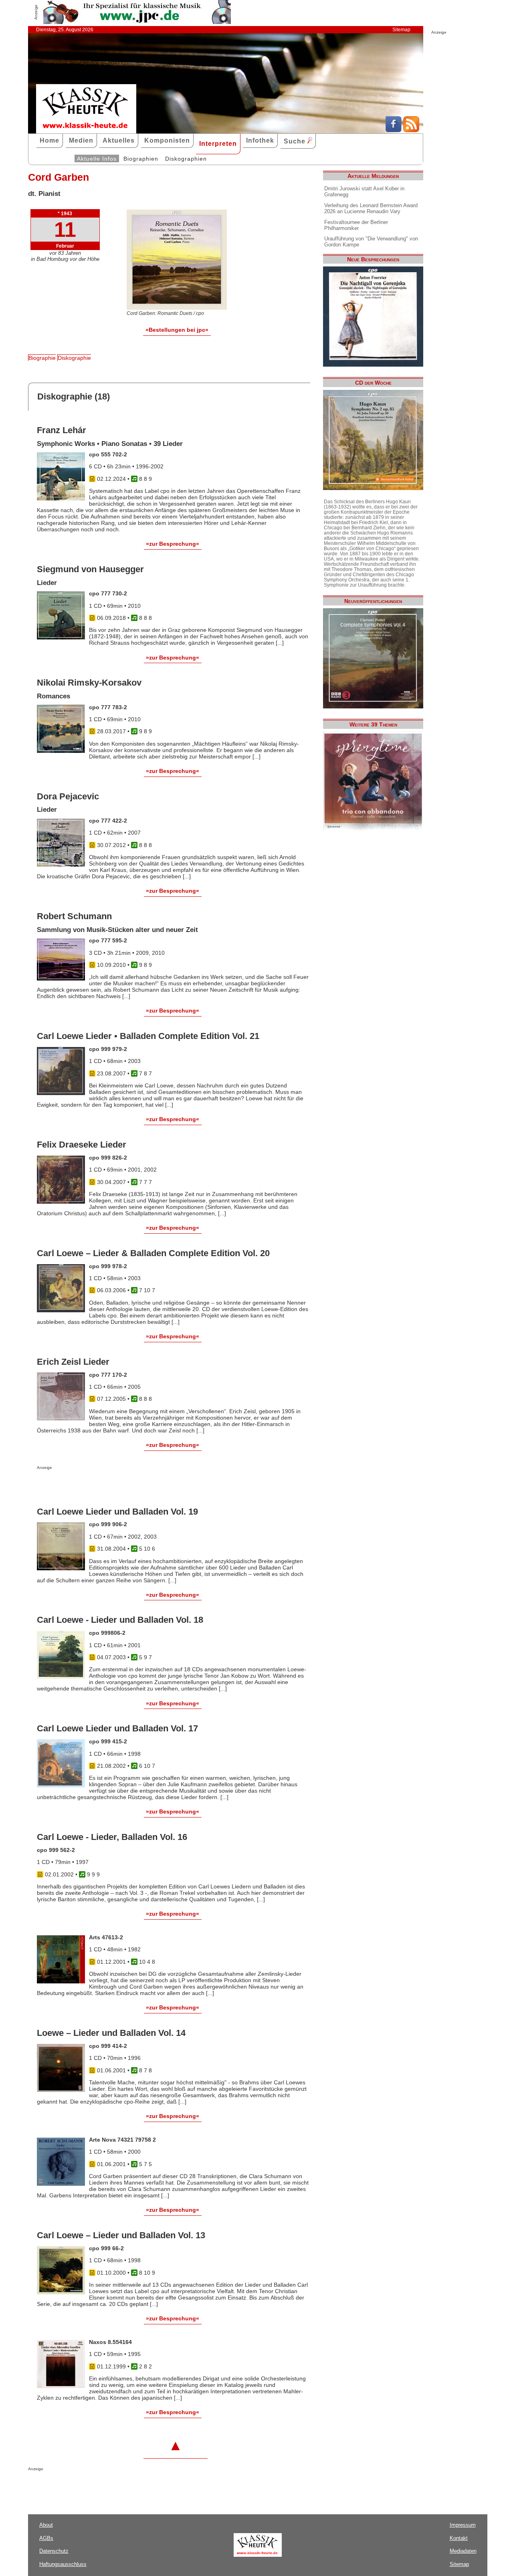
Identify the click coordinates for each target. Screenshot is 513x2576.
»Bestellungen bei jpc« (177, 330)
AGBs (46, 2538)
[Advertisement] (131, 1486)
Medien (81, 140)
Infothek (260, 140)
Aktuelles (119, 140)
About (46, 2525)
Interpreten (218, 144)
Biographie (42, 358)
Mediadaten (463, 2551)
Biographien (141, 159)
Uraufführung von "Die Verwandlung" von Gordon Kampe (371, 242)
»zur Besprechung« (173, 544)
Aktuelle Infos (97, 159)
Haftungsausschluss (63, 2564)
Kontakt (459, 2538)
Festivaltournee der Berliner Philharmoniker (356, 225)
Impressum (463, 2525)
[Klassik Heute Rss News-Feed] (411, 130)
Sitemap (401, 30)
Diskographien (186, 159)
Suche (296, 141)
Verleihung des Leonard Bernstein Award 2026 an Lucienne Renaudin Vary (371, 208)
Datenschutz (54, 2551)
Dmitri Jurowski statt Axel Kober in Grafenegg (364, 192)
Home (49, 140)
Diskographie (74, 358)
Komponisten (167, 140)
